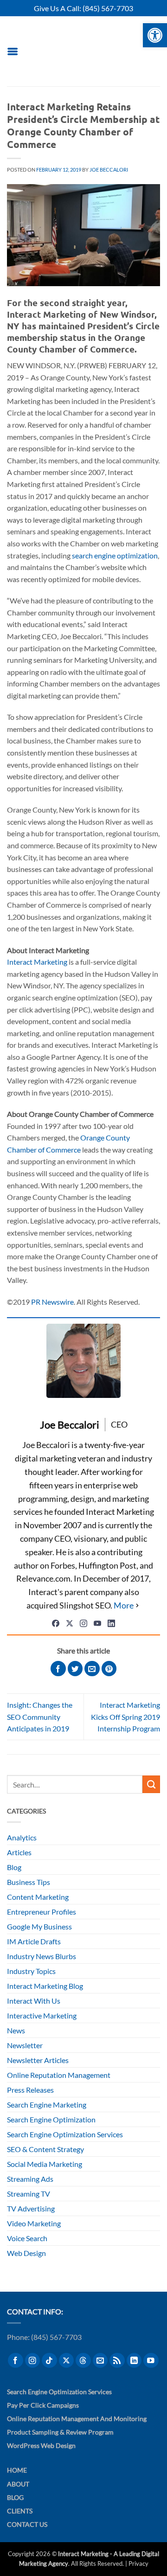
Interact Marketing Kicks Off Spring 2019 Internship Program (125, 1717)
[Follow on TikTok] (49, 2361)
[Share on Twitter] (75, 1669)
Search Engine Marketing (47, 2105)
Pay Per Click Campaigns (43, 2405)
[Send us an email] (100, 2361)
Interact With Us (34, 2001)
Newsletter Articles (38, 2060)
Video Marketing (34, 2223)
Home (17, 2470)
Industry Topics (31, 1971)
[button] (13, 51)
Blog (14, 1867)
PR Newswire (52, 1302)
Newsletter (25, 2045)
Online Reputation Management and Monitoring (77, 2419)
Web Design (26, 2253)
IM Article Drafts (34, 1941)
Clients (20, 2511)
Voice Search (27, 2238)
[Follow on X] (67, 2361)
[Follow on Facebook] (16, 2361)
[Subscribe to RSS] (117, 2361)
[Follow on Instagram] (33, 2361)
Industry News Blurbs (42, 1956)
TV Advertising (31, 2208)
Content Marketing (38, 1897)
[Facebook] (56, 1623)
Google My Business (39, 1926)
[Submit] (151, 1784)
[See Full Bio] (127, 1605)
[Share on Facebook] (58, 1669)
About (18, 2484)
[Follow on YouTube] (151, 2361)
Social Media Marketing (45, 2164)
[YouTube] (97, 1623)
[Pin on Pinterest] (109, 1669)
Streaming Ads (30, 2179)
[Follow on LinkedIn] (134, 2361)
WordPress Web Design (41, 2445)
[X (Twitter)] (70, 1623)
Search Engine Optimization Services (65, 2134)
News (16, 2030)
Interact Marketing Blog (45, 1986)
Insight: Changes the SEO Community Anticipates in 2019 (40, 1717)
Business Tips (29, 1882)
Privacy (138, 2563)
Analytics (22, 1837)
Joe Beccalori (109, 170)
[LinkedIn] (111, 1623)
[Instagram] (83, 1623)
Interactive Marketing (42, 2015)
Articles (19, 1852)
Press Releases (30, 2090)
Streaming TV (29, 2194)
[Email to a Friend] (92, 1669)
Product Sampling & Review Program (60, 2432)
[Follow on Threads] (83, 2361)
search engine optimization (115, 555)
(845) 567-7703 (108, 8)
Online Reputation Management (59, 2075)
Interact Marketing (37, 962)
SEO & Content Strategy (45, 2149)
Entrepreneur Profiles (42, 1912)
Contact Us (27, 2524)
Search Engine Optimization (51, 2119)
